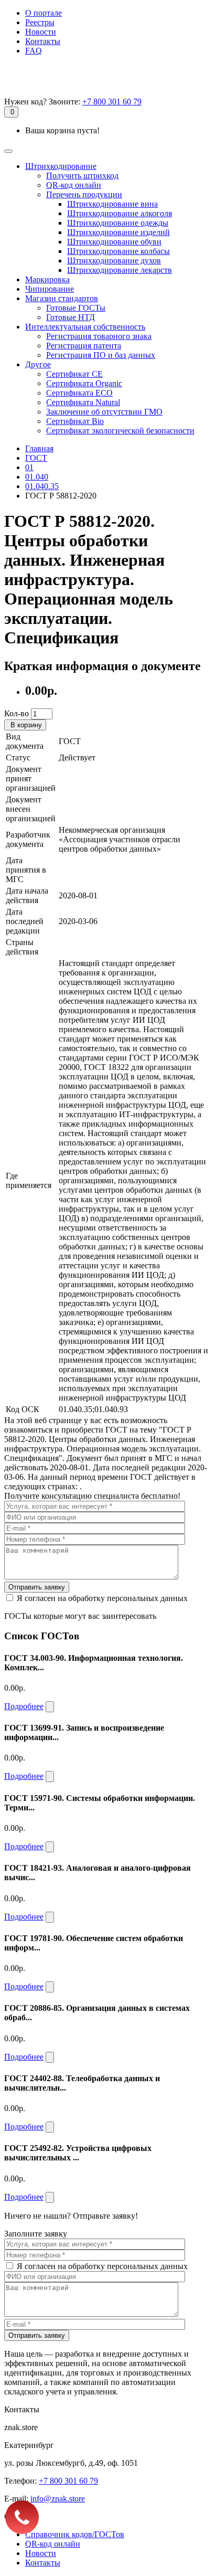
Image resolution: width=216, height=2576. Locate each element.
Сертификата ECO (79, 393)
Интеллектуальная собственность (85, 327)
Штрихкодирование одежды (118, 223)
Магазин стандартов (62, 298)
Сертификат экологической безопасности (120, 431)
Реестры (40, 22)
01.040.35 (42, 486)
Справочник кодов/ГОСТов (75, 2534)
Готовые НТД (71, 317)
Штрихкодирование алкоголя (120, 213)
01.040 (37, 477)
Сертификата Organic (84, 383)
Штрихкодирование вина (112, 204)
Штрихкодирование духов (114, 261)
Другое (38, 364)
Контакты (43, 41)
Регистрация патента (84, 346)
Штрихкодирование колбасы (118, 251)
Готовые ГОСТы (76, 308)
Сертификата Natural (83, 402)
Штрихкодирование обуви (114, 242)
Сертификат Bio (75, 421)
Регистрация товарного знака (99, 336)
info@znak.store (58, 2499)
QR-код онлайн (74, 185)
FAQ (34, 51)
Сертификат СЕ (74, 374)
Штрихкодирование (61, 166)
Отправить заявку (37, 1587)
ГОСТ (36, 458)
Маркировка (47, 279)
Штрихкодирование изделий (118, 232)
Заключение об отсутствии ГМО (104, 412)
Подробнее (24, 1706)
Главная (39, 448)
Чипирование (50, 289)
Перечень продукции (84, 194)
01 (29, 467)
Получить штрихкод (82, 176)
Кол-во (17, 713)
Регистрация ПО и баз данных (101, 355)
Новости (41, 32)
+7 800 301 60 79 (112, 102)
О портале (44, 13)
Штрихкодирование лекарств (120, 270)
